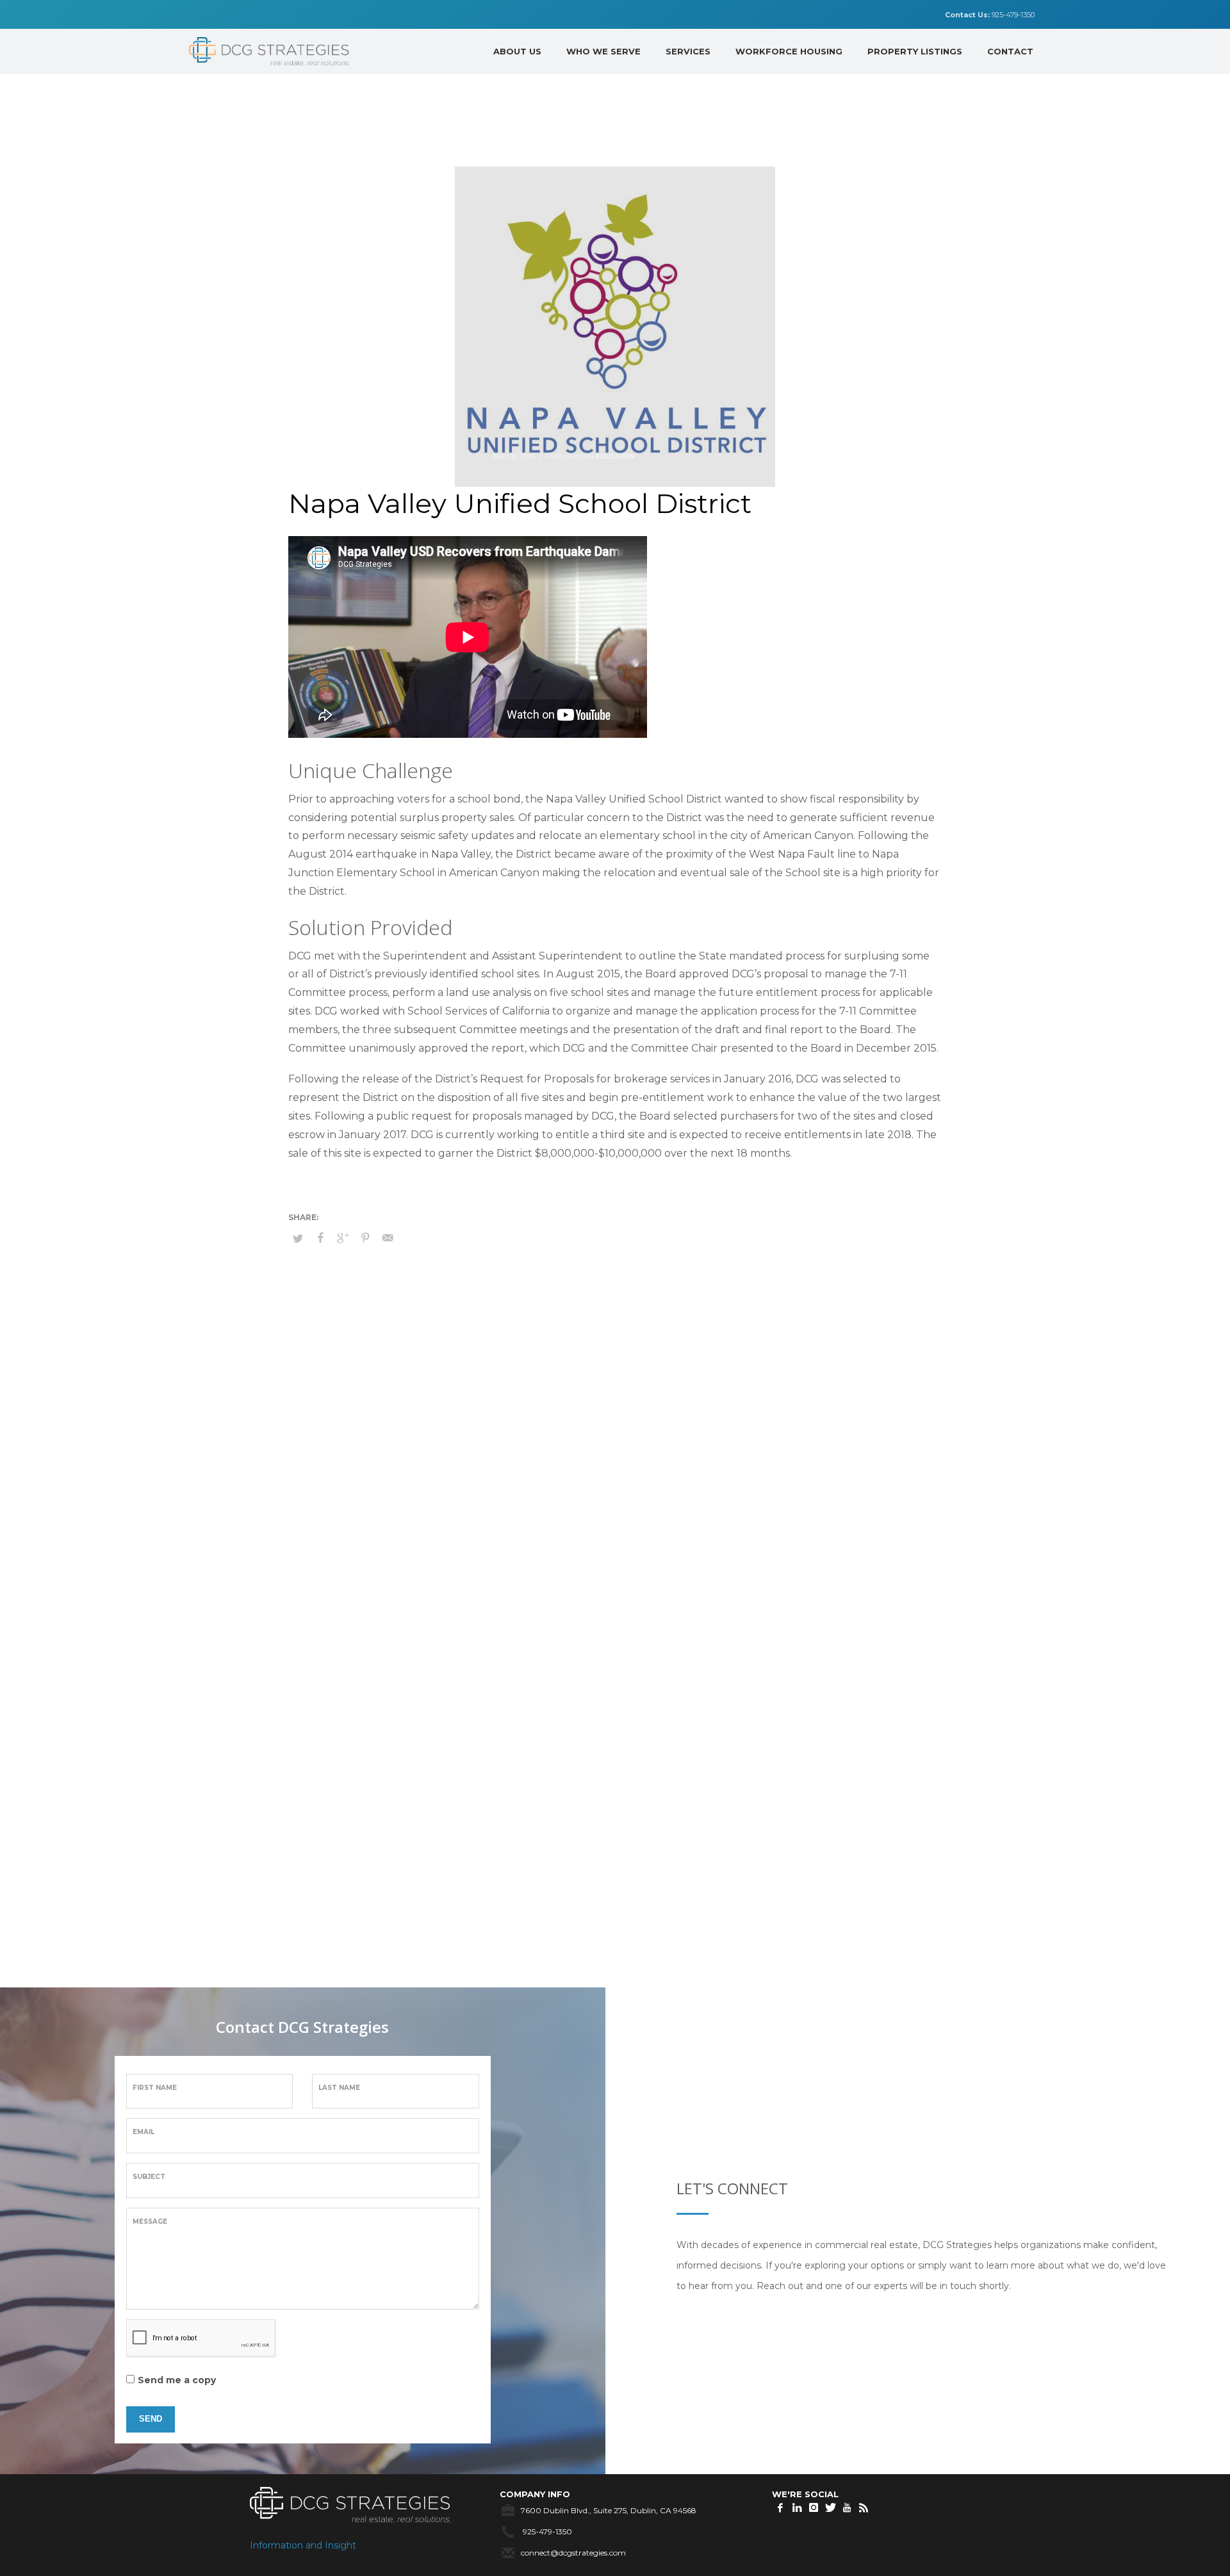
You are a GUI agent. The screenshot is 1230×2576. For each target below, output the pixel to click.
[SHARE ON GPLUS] (343, 1238)
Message (150, 2221)
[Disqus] (615, 1472)
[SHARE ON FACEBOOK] (320, 1238)
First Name (155, 2088)
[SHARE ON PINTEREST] (365, 1238)
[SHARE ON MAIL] (388, 1238)
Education (615, 456)
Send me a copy (177, 2380)
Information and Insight (303, 2545)
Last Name (339, 2088)
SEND (151, 2419)
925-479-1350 (990, 15)
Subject (149, 2177)
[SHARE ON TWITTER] (298, 1238)
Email (143, 2132)
